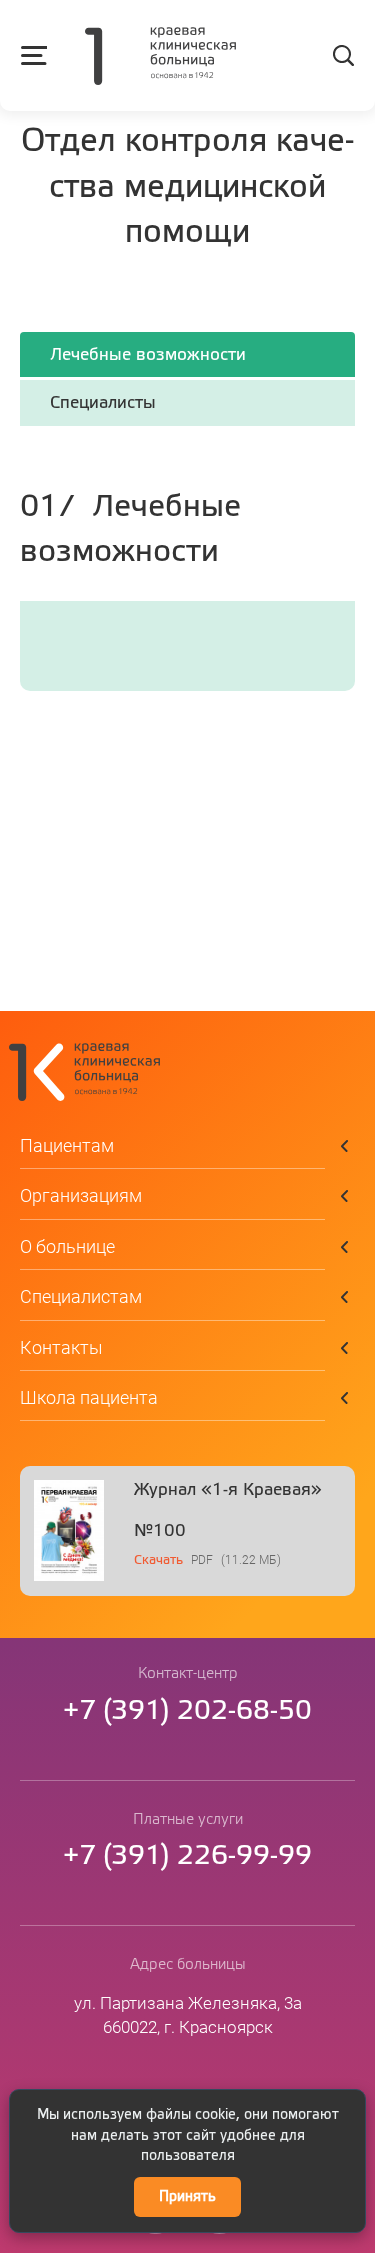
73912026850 (187, 1711)
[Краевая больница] (160, 58)
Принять (187, 2197)
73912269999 (187, 1856)
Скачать (158, 1560)
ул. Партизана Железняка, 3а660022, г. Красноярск (188, 2015)
